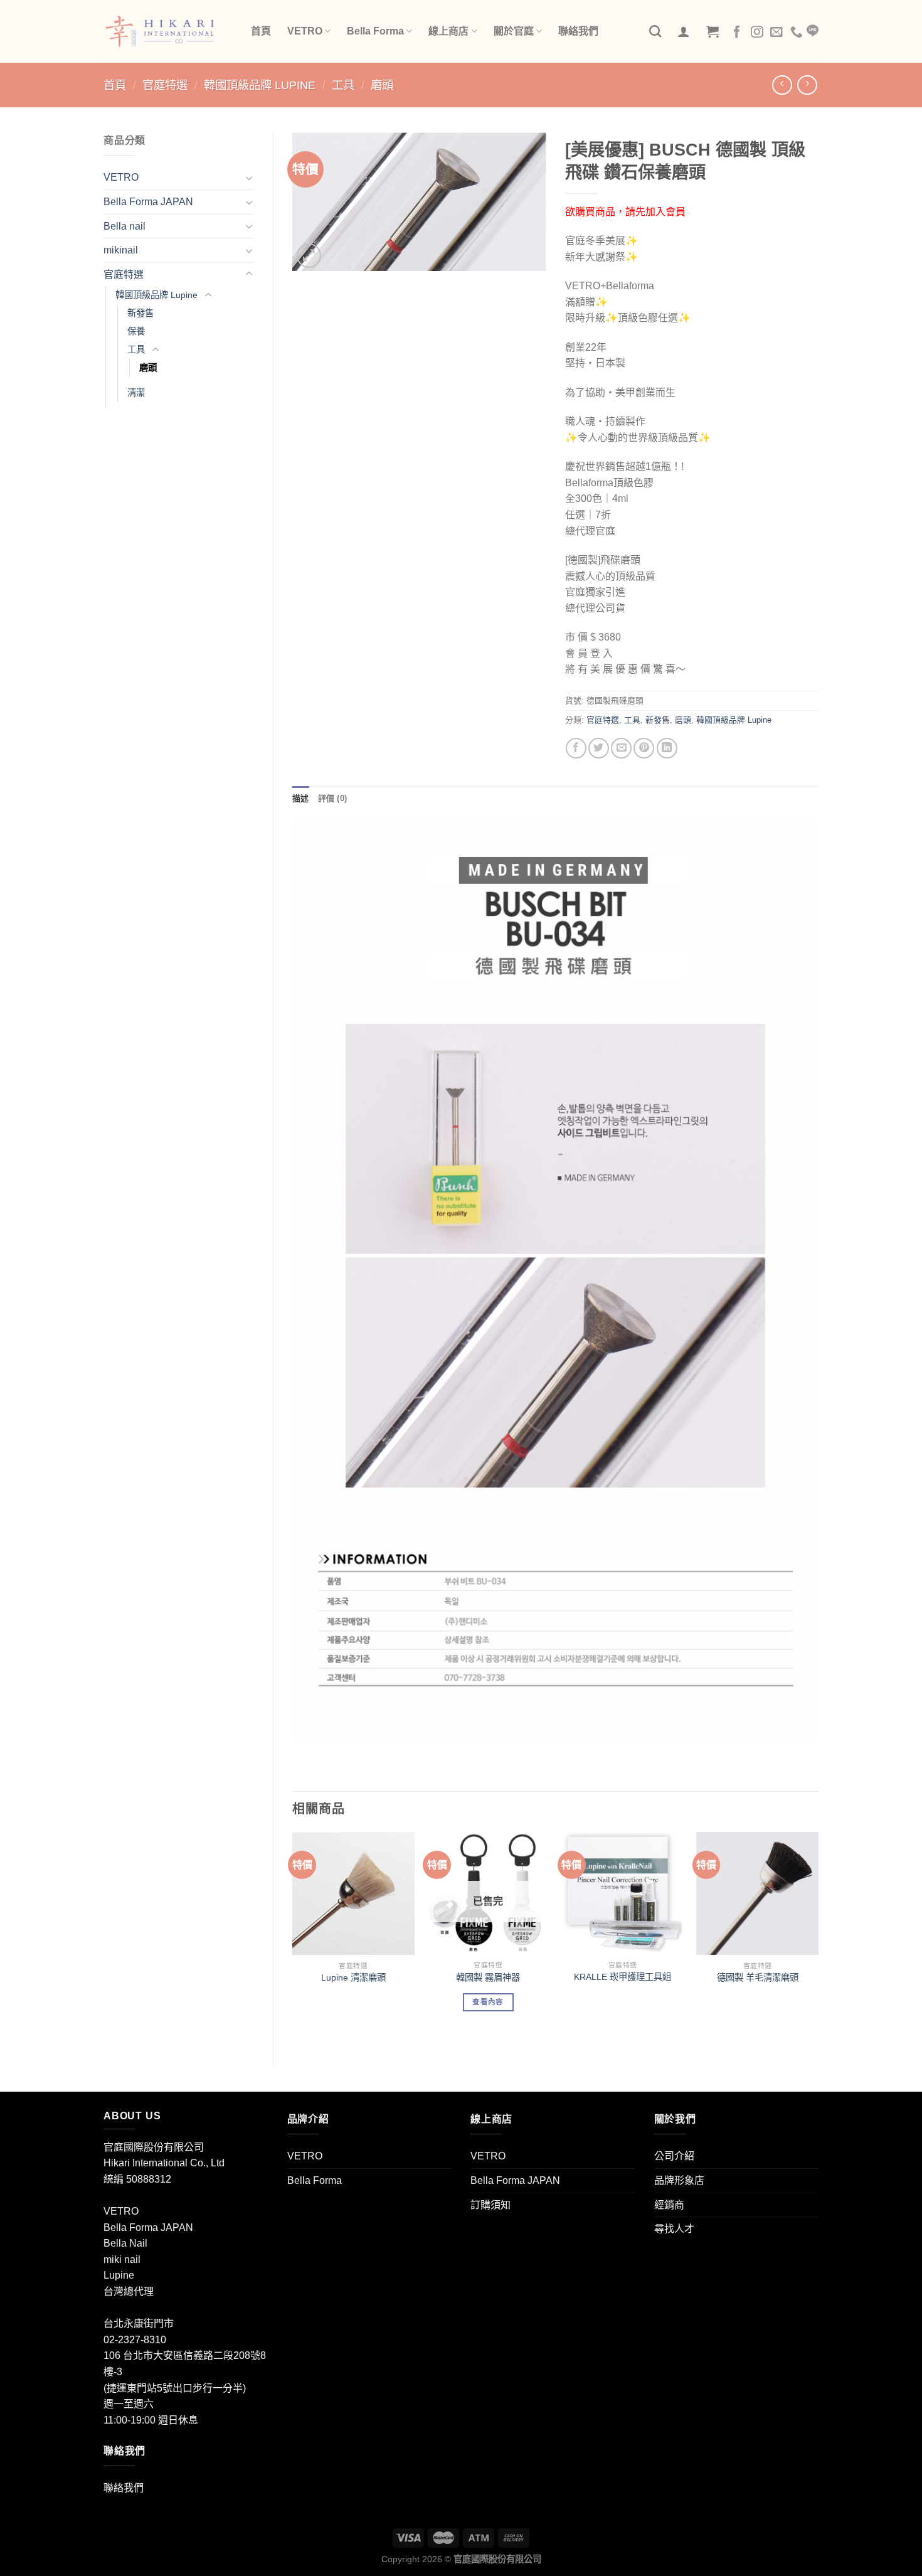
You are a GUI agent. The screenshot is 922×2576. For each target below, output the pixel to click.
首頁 (261, 31)
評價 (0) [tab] (333, 798)
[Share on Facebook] (576, 748)
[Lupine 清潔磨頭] (353, 1893)
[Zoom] (309, 256)
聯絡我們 (578, 31)
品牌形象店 (679, 2180)
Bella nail (125, 226)
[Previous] (293, 1939)
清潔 (136, 393)
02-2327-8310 (135, 2340)
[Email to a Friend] (621, 748)
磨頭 (382, 85)
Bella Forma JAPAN (148, 202)
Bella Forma (375, 31)
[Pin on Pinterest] (644, 748)
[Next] (818, 1939)
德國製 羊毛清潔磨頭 (758, 1977)
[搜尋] (655, 31)
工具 (343, 85)
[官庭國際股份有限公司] (168, 31)
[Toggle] (249, 178)
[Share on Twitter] (599, 748)
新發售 (140, 313)
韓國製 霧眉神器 (488, 1977)
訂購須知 (490, 2205)
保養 (136, 331)
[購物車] (713, 31)
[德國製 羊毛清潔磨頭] (757, 1893)
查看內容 (488, 2002)
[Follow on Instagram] (757, 33)
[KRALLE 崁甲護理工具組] (623, 1893)
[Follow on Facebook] (737, 33)
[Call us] (797, 33)
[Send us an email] (776, 33)
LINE (813, 31)
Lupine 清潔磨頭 (353, 1977)
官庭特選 (165, 85)
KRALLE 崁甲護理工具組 (623, 1977)
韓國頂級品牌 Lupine (260, 85)
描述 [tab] (301, 798)
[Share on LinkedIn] (667, 748)
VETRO (305, 31)
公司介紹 (674, 2156)
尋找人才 (674, 2229)
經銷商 (669, 2205)
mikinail (121, 250)
